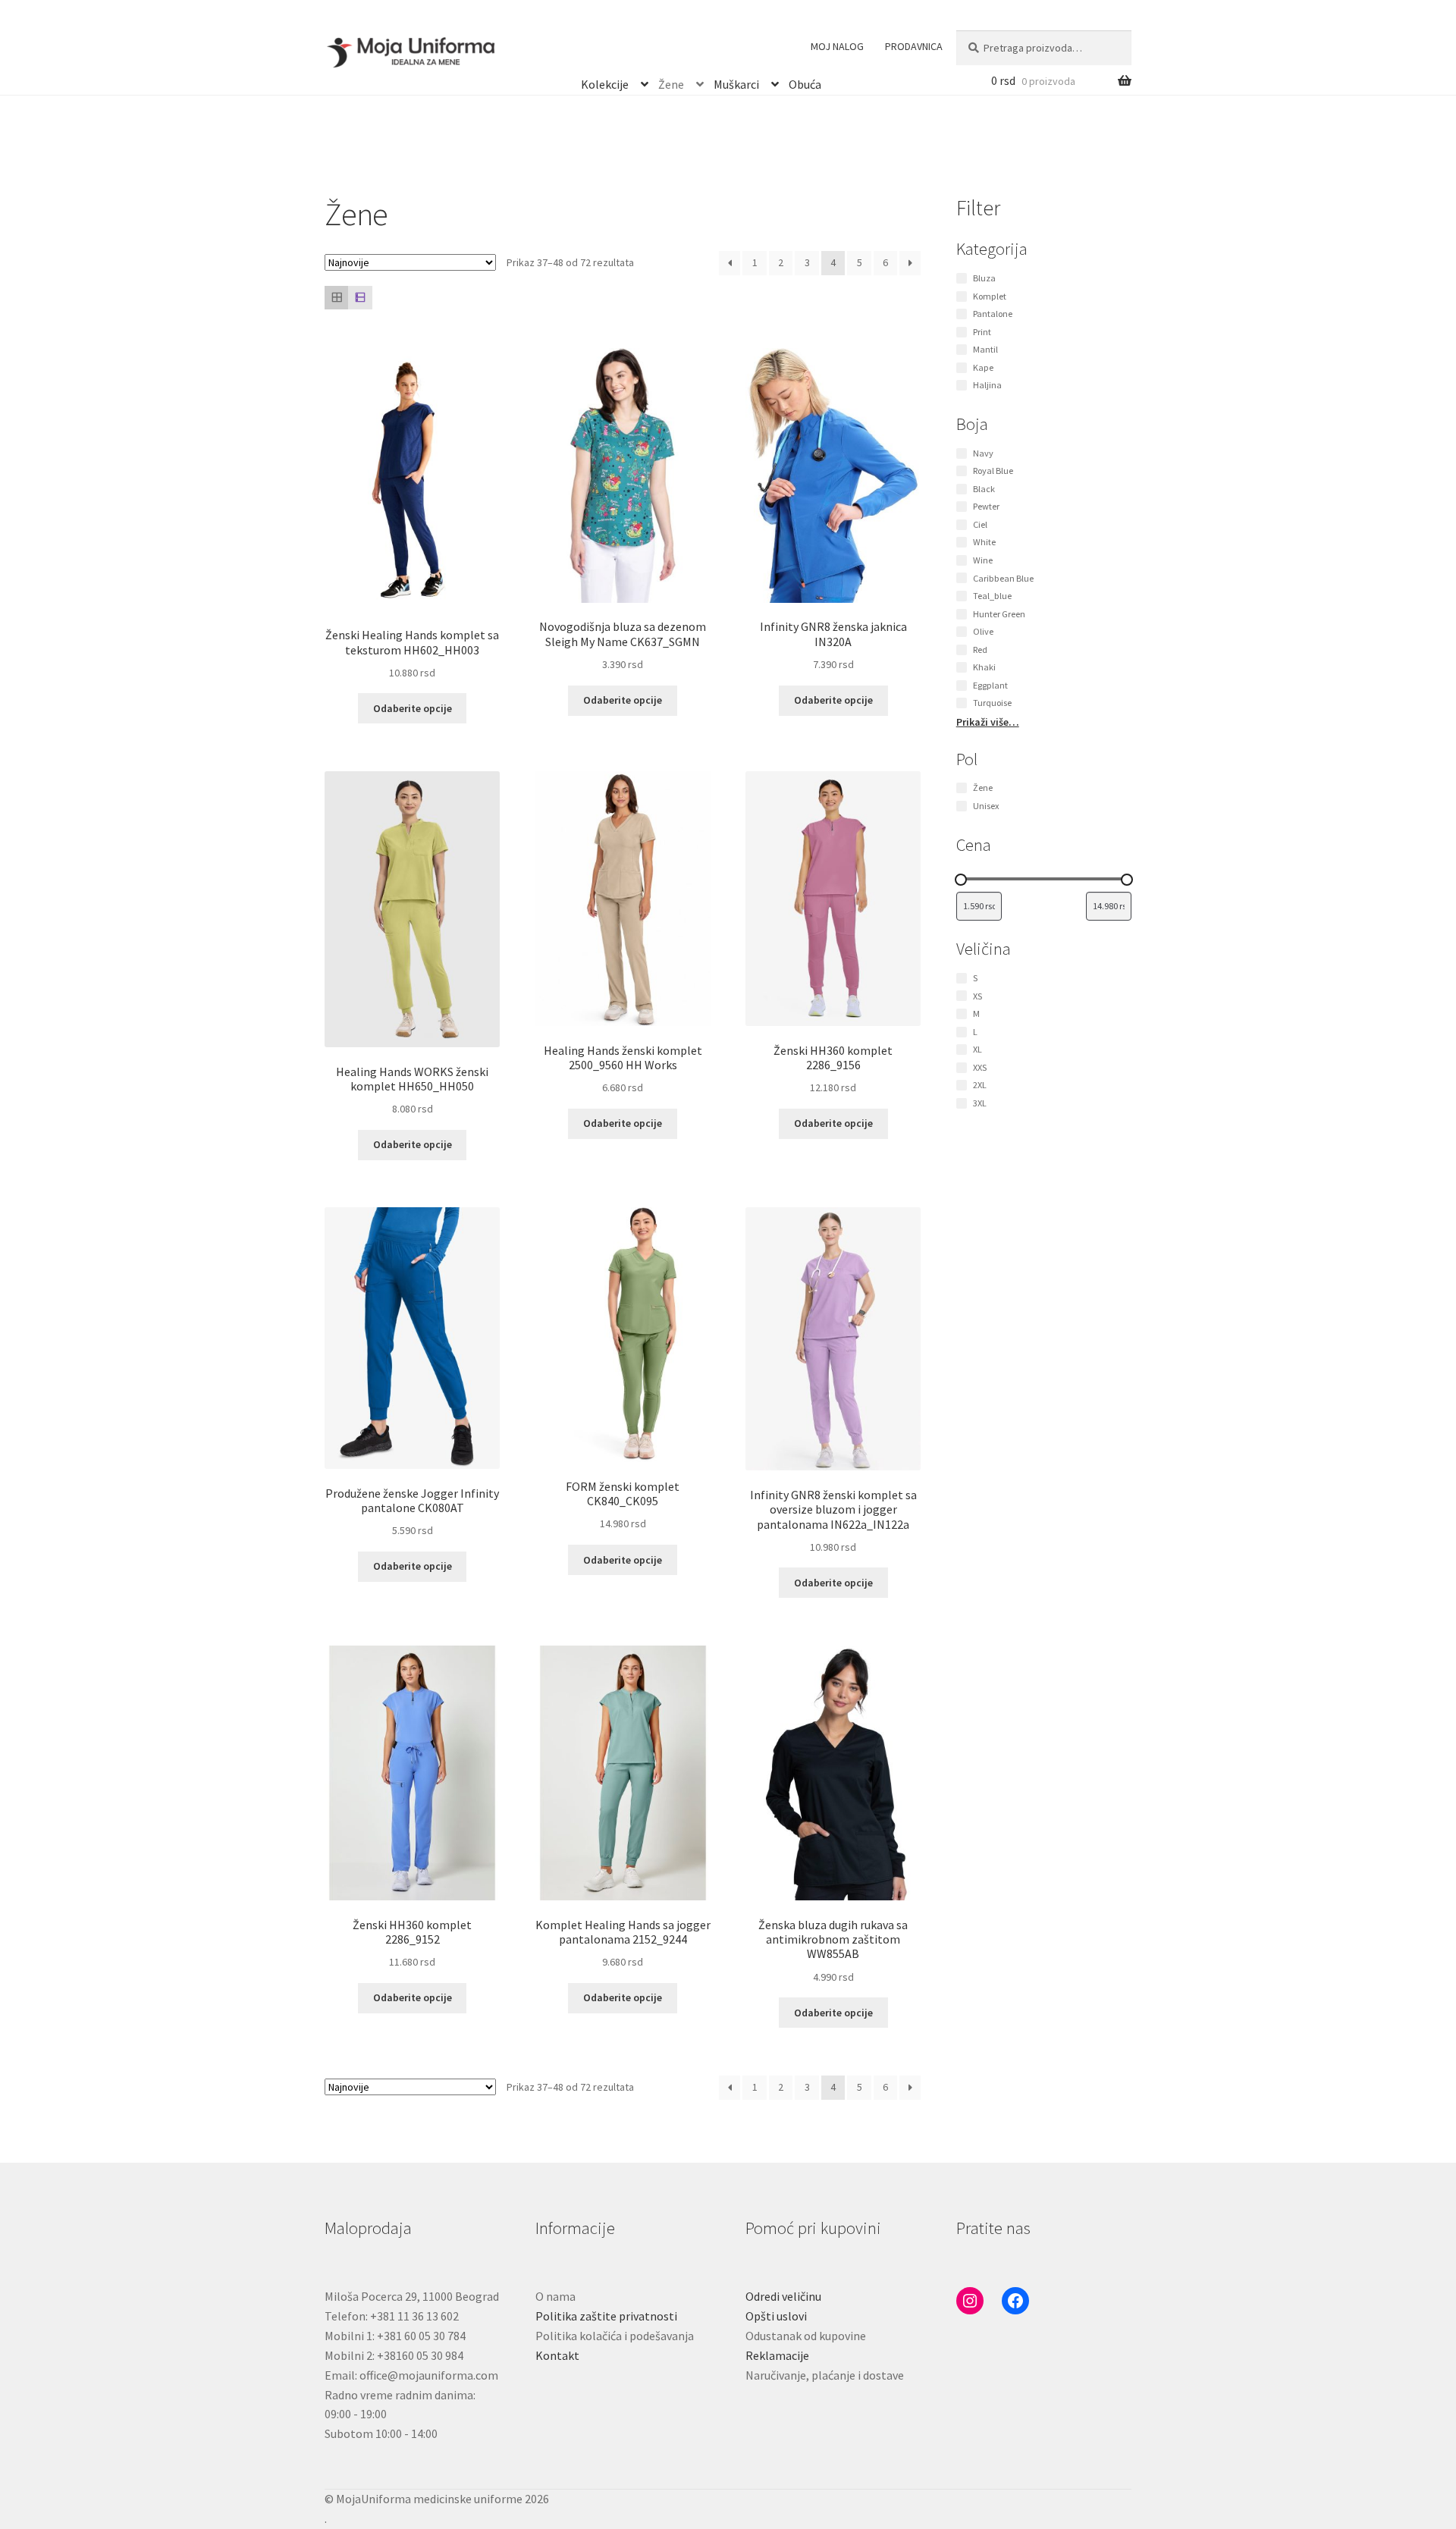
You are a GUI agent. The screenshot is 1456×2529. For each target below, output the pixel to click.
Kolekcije (605, 82)
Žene (671, 82)
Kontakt (557, 2355)
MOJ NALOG (837, 46)
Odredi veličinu (783, 2296)
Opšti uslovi (776, 2316)
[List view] (360, 298)
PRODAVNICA (914, 46)
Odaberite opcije (413, 708)
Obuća (805, 82)
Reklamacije (777, 2355)
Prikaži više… (988, 722)
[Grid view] (336, 298)
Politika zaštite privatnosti (606, 2316)
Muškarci (736, 82)
